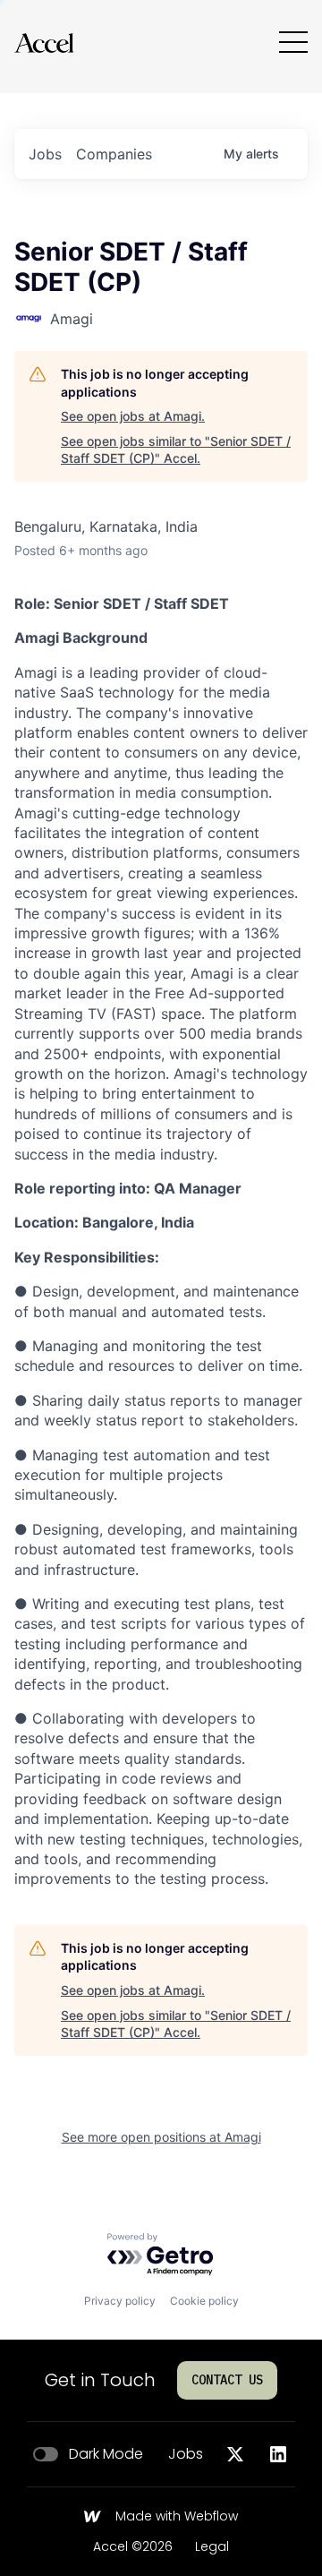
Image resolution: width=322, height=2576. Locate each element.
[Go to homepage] (44, 43)
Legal (212, 2547)
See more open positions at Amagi (161, 2137)
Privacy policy (120, 2301)
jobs (45, 154)
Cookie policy (204, 2301)
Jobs (186, 2454)
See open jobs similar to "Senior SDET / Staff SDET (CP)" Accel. (176, 450)
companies (114, 154)
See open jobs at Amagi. (133, 416)
